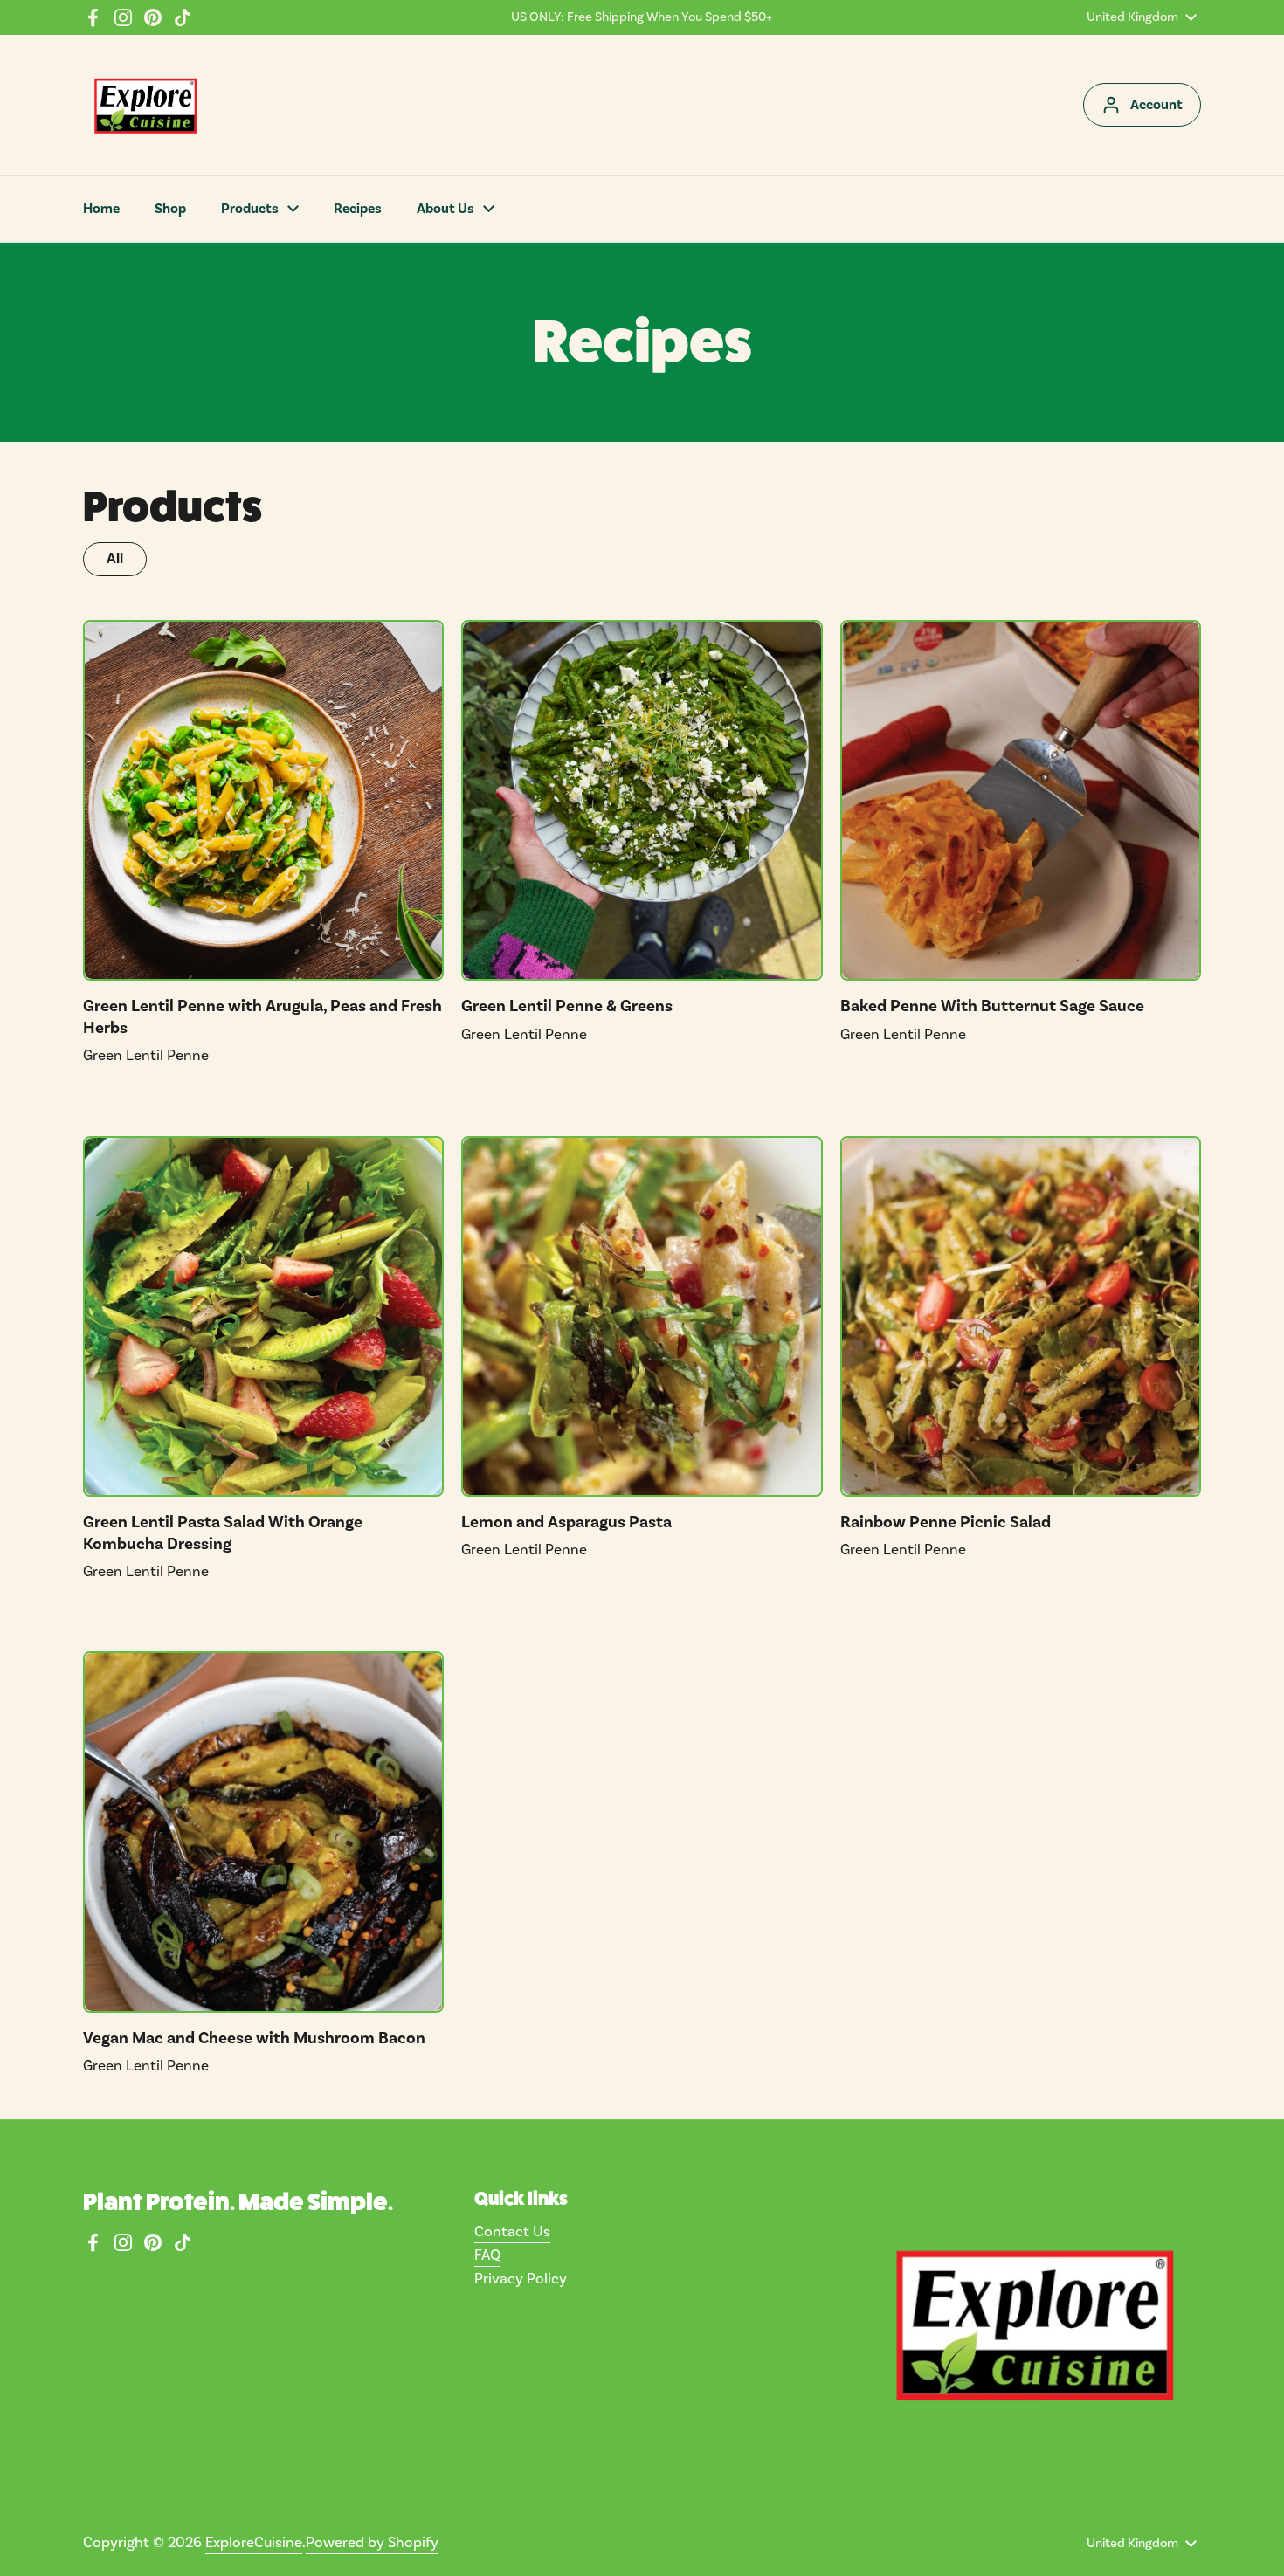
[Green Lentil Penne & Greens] (642, 800)
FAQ (487, 2256)
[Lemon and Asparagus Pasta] (642, 1316)
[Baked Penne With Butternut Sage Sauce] (1021, 800)
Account (1156, 105)
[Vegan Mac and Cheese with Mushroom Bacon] (263, 1832)
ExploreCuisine (254, 2543)
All (115, 559)
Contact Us (512, 2232)
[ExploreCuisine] (145, 105)
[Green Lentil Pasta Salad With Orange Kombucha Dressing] (263, 1316)
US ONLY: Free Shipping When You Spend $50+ (642, 17)
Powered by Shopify (372, 2543)
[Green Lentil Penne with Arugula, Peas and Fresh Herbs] (263, 800)
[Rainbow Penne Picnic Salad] (1021, 1316)
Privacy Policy (521, 2279)
